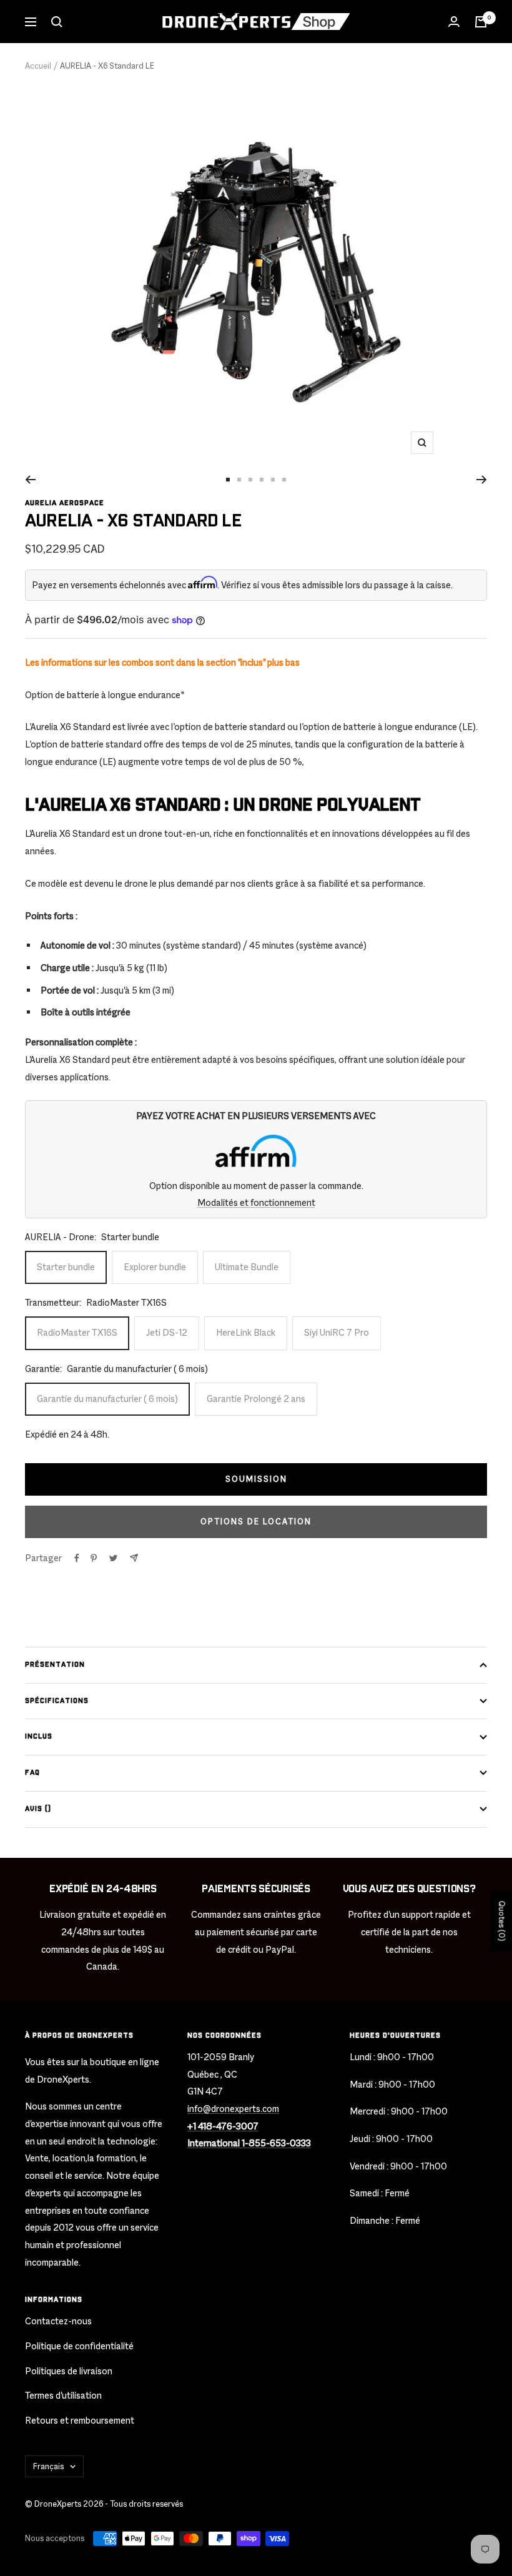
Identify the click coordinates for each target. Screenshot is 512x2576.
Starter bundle (66, 1267)
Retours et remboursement (80, 2420)
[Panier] (481, 22)
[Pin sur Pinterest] (94, 1558)
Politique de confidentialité (79, 2346)
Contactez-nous (58, 2321)
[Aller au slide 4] (262, 480)
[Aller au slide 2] (239, 480)
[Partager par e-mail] (134, 1558)
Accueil (38, 66)
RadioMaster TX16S (77, 1332)
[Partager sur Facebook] (77, 1558)
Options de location (256, 1522)
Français (48, 2466)
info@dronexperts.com (233, 2109)
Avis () (38, 1809)
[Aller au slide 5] (273, 480)
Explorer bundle (155, 1267)
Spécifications (57, 1701)
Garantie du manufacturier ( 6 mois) (107, 1399)
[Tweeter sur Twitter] (113, 1558)
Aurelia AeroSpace (65, 503)
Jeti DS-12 (167, 1332)
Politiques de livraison (69, 2371)
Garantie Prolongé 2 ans (256, 1399)
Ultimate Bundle (247, 1267)
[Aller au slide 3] (250, 480)
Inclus (39, 1736)
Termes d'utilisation (63, 2395)
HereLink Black (246, 1332)
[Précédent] (30, 480)
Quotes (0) (502, 1921)
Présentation (55, 1665)
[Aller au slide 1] (228, 480)
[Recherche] (57, 22)
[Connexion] (454, 22)
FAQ (32, 1773)
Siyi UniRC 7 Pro (337, 1332)
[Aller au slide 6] (284, 480)
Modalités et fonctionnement (256, 1202)
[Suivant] (482, 480)
